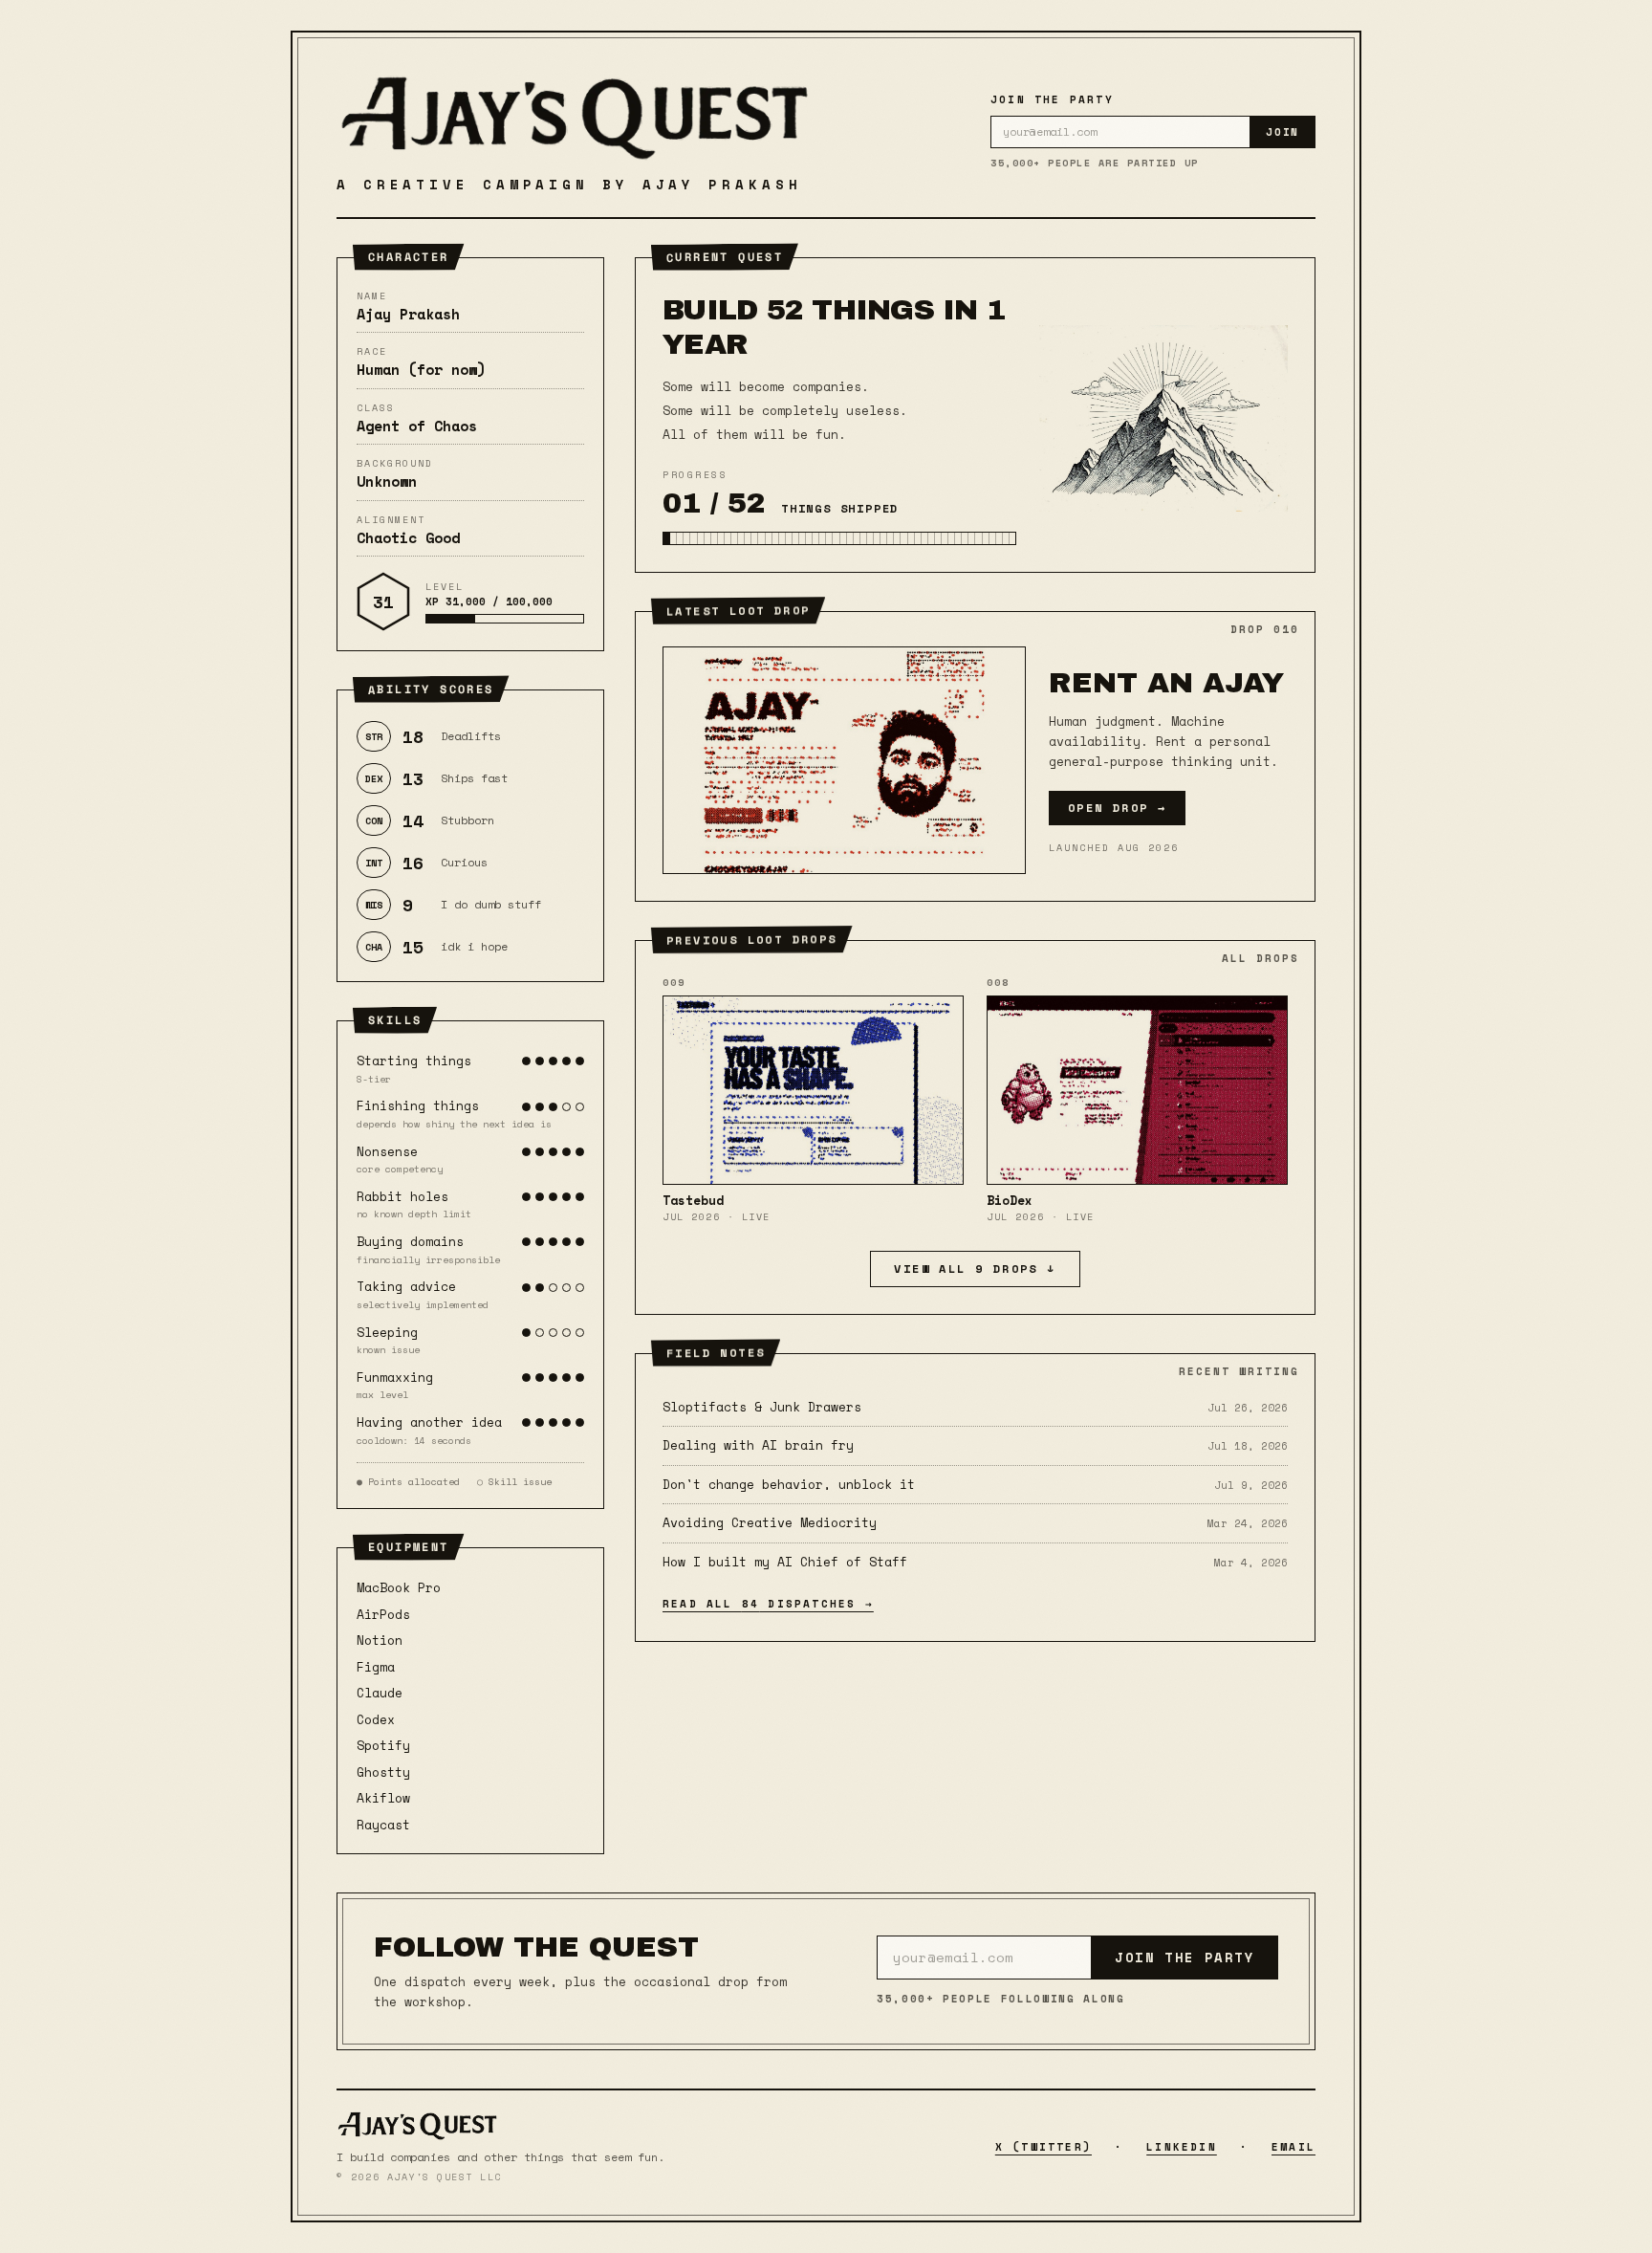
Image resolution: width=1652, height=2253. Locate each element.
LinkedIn (1182, 2147)
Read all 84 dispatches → (768, 1604)
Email (1293, 2147)
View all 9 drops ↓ (975, 1269)
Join (1282, 132)
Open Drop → (1117, 808)
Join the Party (1185, 1957)
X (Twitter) (1043, 2147)
